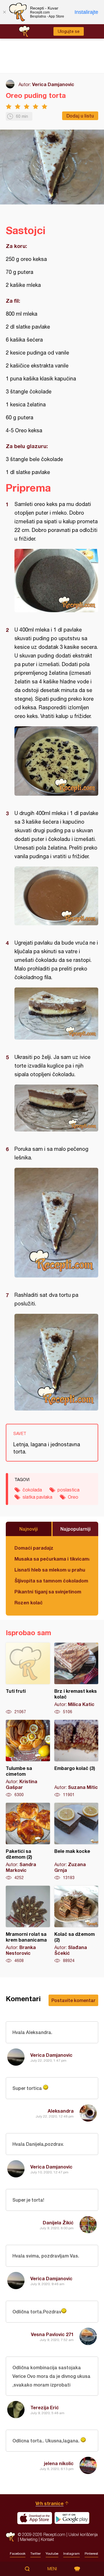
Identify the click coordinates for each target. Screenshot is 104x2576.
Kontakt (47, 2539)
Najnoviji (29, 1529)
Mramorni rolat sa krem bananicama (28, 1925)
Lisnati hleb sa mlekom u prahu (50, 1570)
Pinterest (91, 2554)
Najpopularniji (76, 1529)
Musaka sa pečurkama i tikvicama (52, 1559)
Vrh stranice (50, 2503)
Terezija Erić (45, 2407)
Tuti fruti (28, 1679)
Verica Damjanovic (53, 84)
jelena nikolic (59, 2463)
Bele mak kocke (76, 1842)
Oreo (73, 1497)
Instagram (71, 2554)
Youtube (52, 2554)
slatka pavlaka (37, 1497)
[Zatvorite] (4, 12)
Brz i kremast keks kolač (76, 1679)
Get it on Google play (72, 2518)
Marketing (29, 2539)
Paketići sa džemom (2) (28, 1842)
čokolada (32, 1490)
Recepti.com (10, 2537)
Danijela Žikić (58, 2223)
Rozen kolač (29, 1602)
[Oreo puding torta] (56, 581)
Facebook (18, 2554)
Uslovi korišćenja (83, 2534)
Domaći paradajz (34, 1548)
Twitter (36, 2554)
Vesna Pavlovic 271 (52, 2334)
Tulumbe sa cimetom (28, 1759)
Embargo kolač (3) (76, 1759)
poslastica (68, 1490)
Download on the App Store (35, 2518)
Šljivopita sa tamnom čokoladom (51, 1581)
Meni (52, 2569)
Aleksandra (61, 2111)
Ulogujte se (69, 31)
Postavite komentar (73, 2000)
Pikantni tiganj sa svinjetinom (48, 1592)
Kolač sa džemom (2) (76, 1925)
